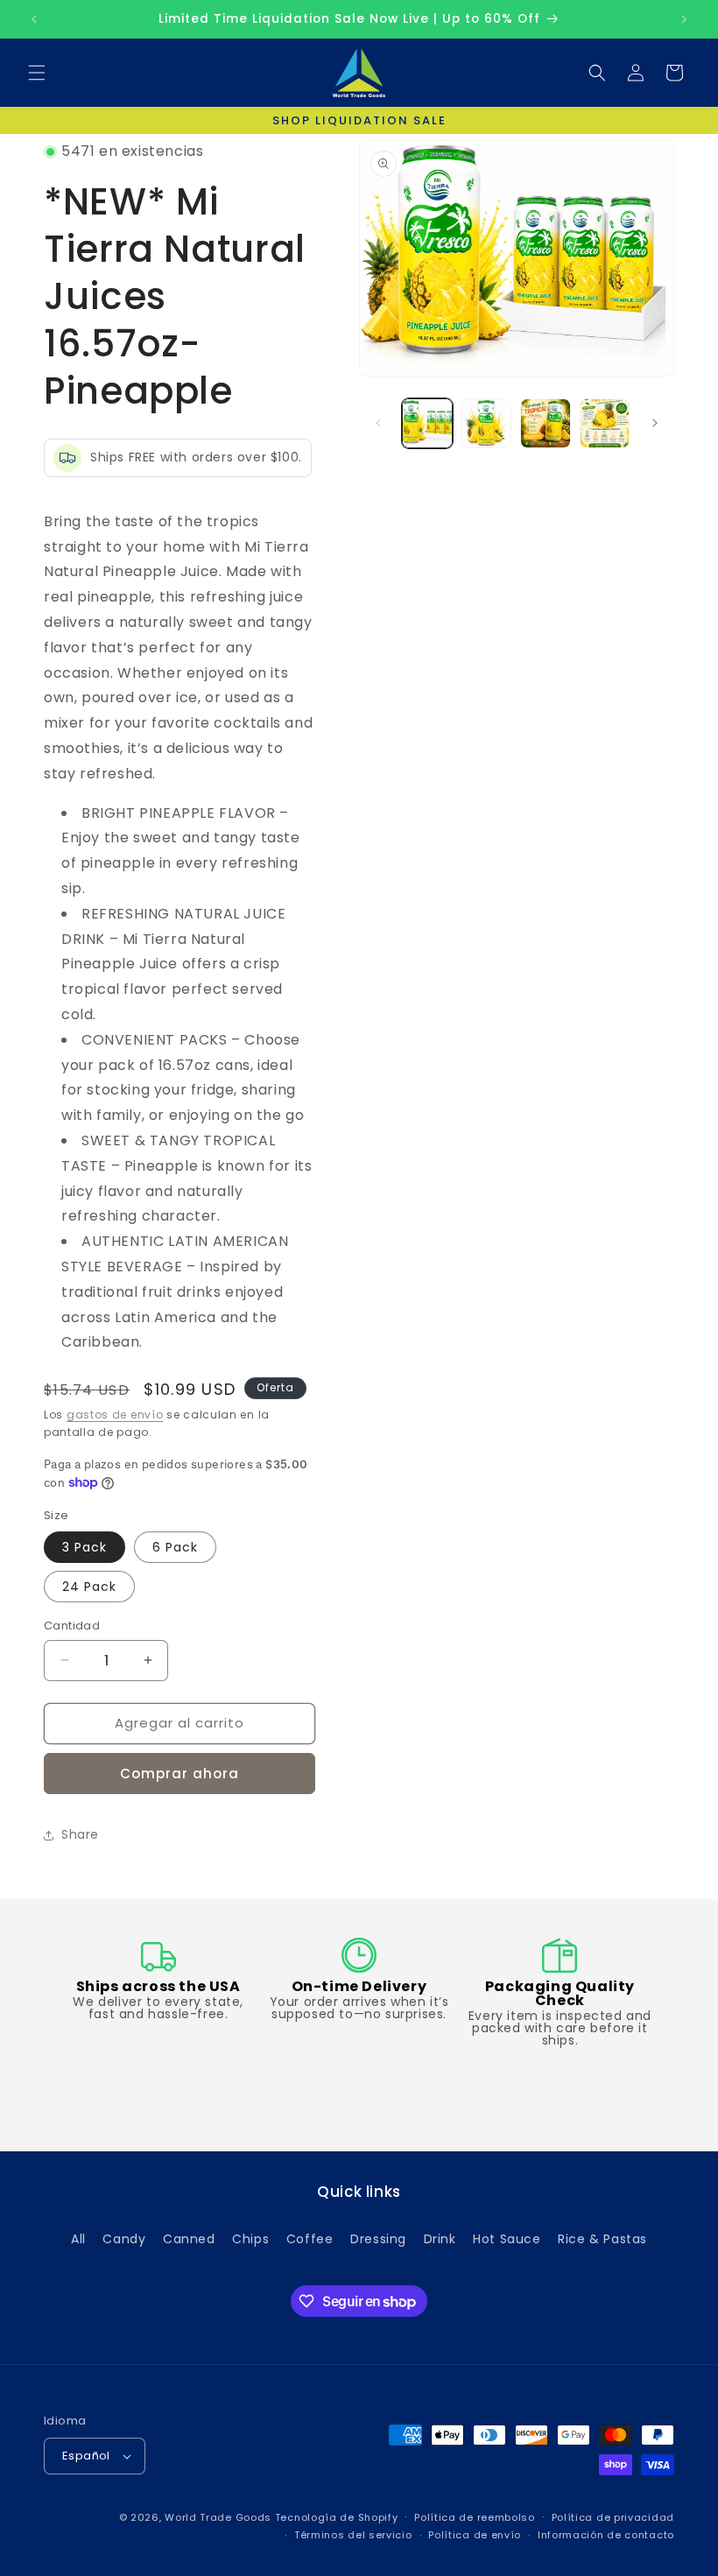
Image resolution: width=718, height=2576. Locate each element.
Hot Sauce (507, 2239)
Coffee (310, 2239)
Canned (189, 2239)
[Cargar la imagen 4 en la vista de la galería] (605, 424)
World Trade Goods (218, 2517)
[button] (37, 73)
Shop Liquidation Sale (359, 120)
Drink (440, 2239)
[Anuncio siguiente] (684, 19)
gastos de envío (115, 1415)
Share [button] (80, 1834)
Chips (250, 2239)
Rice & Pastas (602, 2239)
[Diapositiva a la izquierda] (378, 423)
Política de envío (475, 2535)
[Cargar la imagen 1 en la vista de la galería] (427, 424)
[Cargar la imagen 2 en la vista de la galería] (487, 424)
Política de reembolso (475, 2517)
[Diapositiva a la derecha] (655, 423)
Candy (124, 2239)
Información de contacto (606, 2535)
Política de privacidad (613, 2517)
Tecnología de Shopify (337, 2517)
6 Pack (175, 1547)
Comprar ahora (179, 1774)
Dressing (378, 2239)
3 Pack (84, 1547)
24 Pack (89, 1587)
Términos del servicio (353, 2535)
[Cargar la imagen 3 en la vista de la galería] (546, 424)
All (78, 2239)
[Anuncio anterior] (34, 19)
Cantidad (72, 1626)
